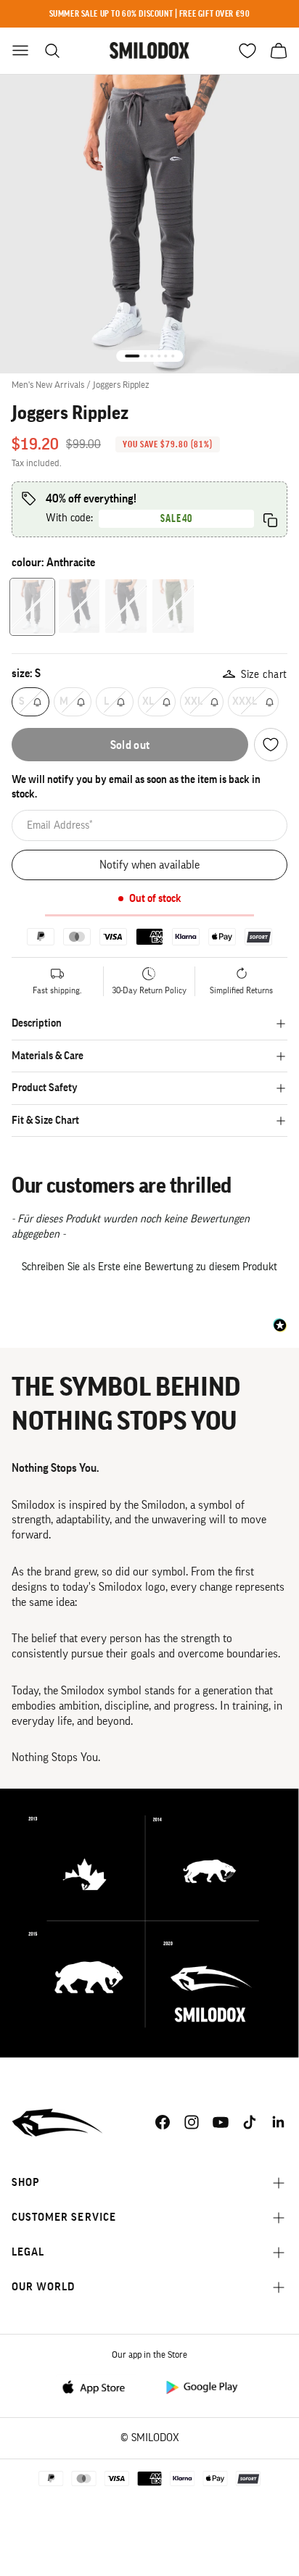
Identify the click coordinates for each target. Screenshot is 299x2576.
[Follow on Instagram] (192, 2122)
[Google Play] (201, 2386)
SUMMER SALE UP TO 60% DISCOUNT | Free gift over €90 (150, 13)
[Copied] (270, 520)
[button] (149, 1265)
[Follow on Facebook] (163, 2122)
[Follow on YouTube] (221, 2122)
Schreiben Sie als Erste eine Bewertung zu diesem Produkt (149, 1267)
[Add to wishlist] (271, 745)
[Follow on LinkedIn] (279, 2122)
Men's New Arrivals (48, 385)
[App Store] (98, 2386)
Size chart (264, 675)
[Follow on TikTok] (250, 2122)
